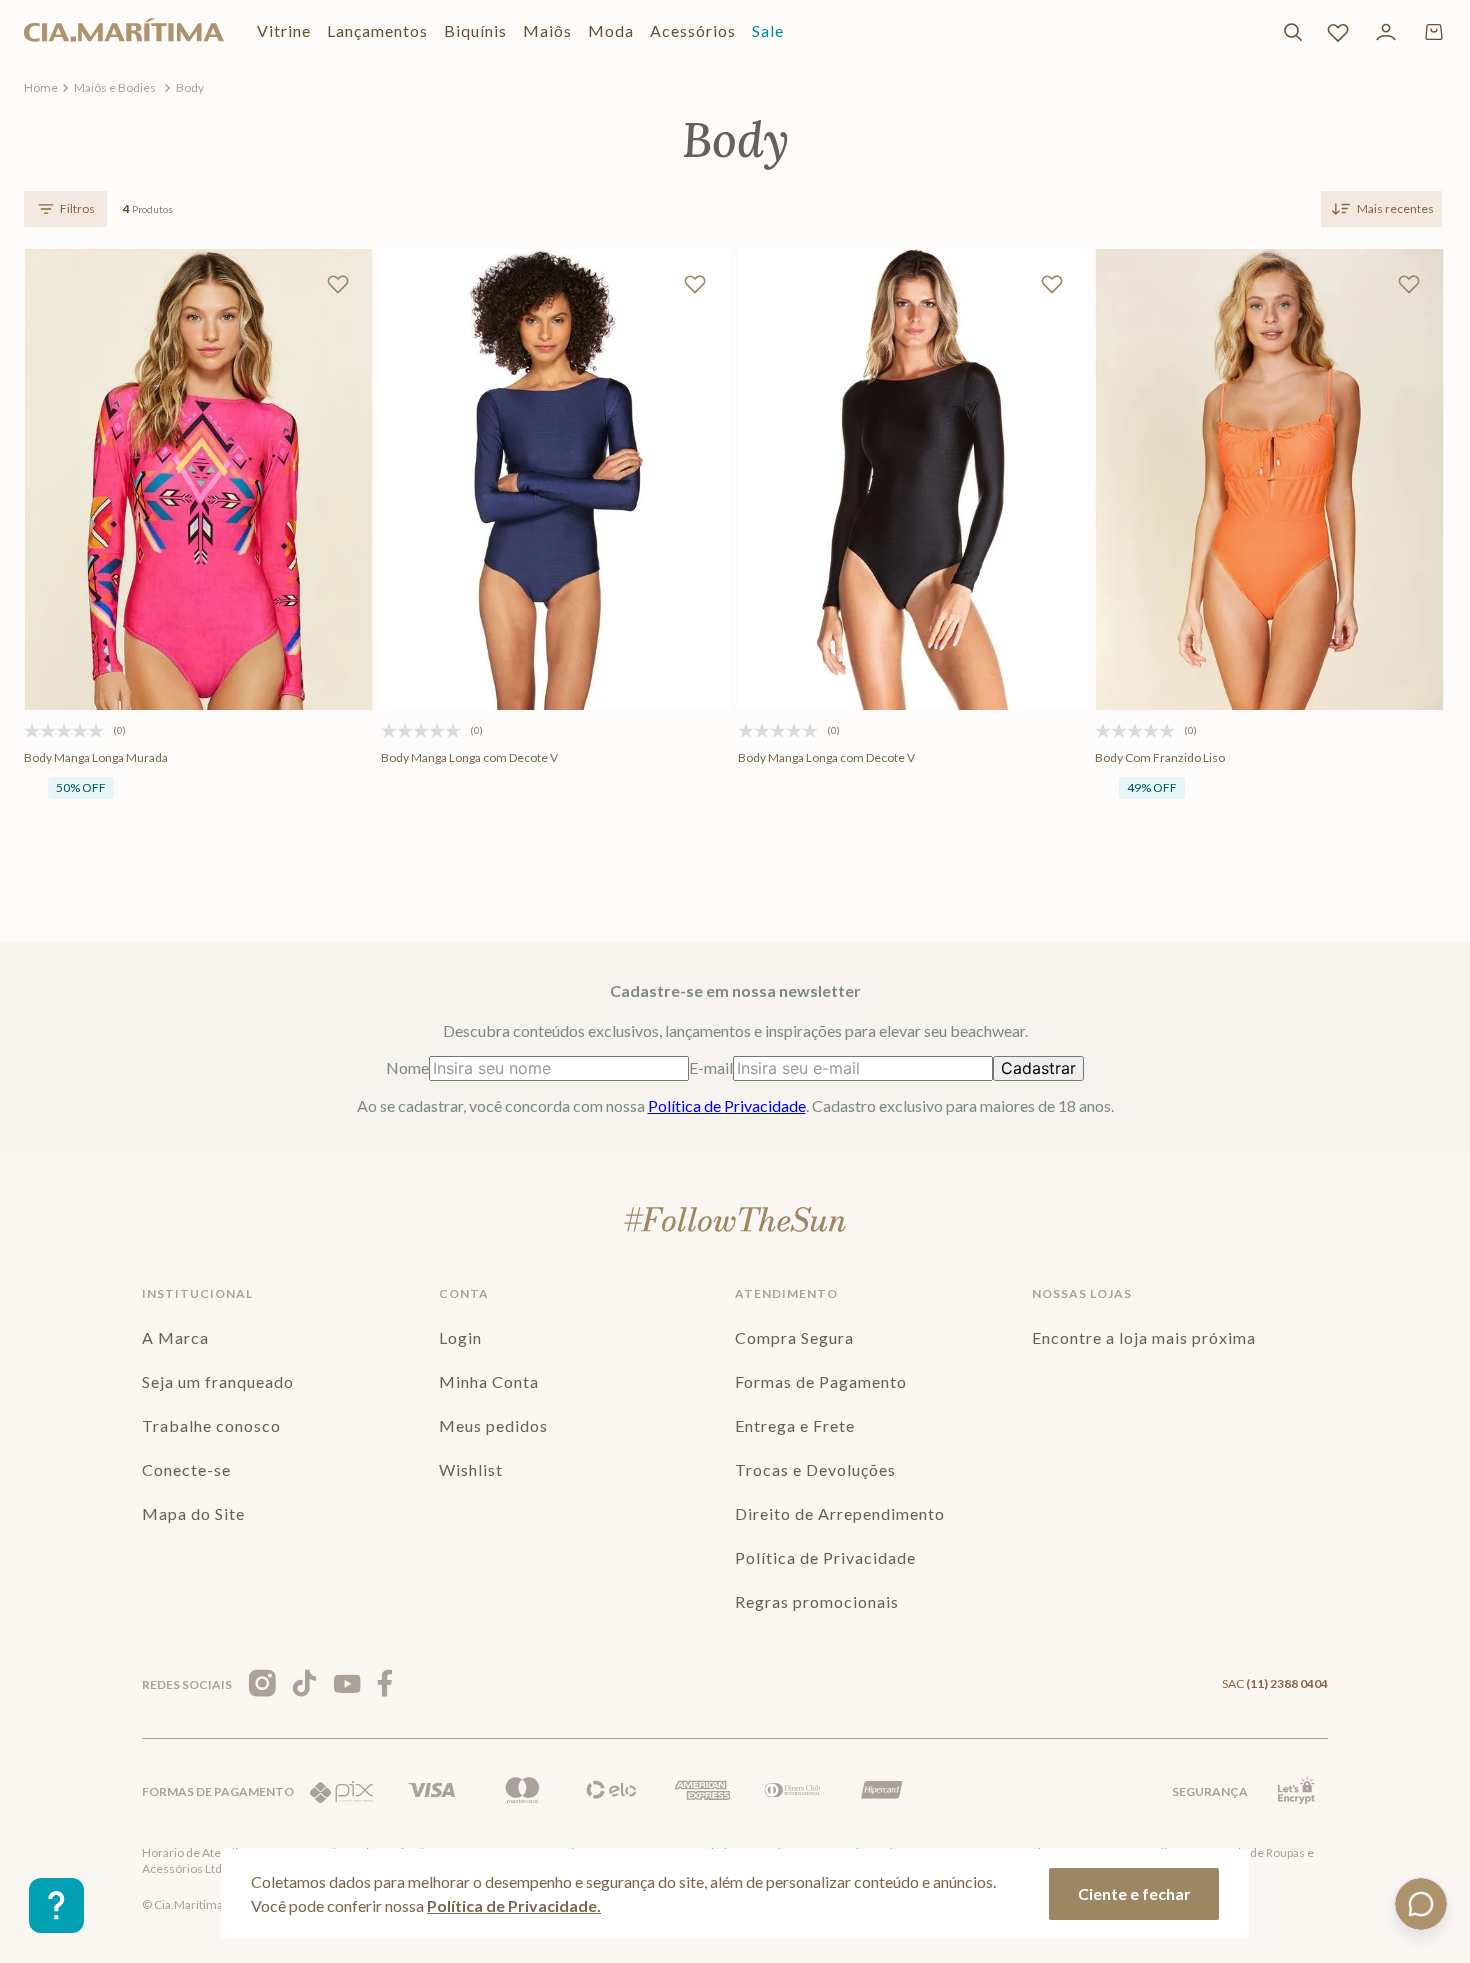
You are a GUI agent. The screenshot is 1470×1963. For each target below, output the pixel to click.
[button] (139, 629)
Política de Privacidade (727, 1105)
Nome (407, 1067)
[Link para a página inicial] (41, 88)
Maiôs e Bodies (115, 87)
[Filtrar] (65, 209)
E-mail (711, 1067)
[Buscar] (1293, 32)
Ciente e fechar (1134, 1893)
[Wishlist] (1338, 32)
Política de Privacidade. (514, 1905)
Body (190, 87)
